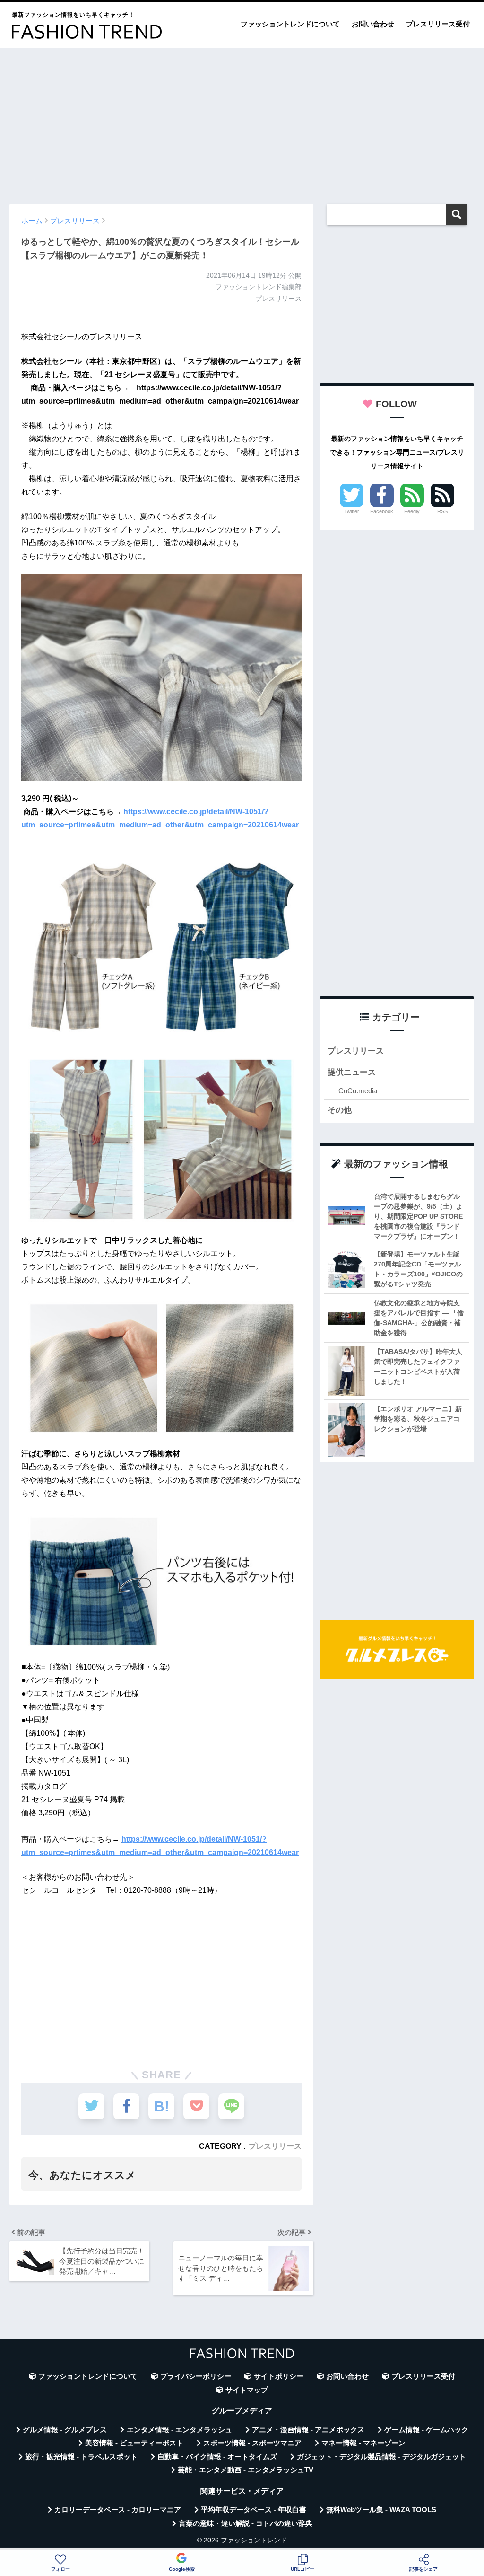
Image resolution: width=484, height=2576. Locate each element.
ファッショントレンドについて (290, 24)
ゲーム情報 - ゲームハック (426, 2430)
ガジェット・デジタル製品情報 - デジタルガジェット (381, 2457)
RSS (442, 511)
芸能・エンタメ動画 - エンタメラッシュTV (246, 2470)
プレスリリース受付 (438, 24)
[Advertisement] (242, 122)
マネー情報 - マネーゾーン (363, 2443)
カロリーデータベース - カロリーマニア (118, 2510)
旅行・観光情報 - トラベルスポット (81, 2457)
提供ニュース (352, 1072)
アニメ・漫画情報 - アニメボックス (308, 2430)
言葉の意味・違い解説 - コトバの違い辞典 (246, 2523)
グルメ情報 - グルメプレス (65, 2430)
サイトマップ (247, 2390)
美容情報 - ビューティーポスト (134, 2443)
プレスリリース (275, 2146)
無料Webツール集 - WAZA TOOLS (381, 2510)
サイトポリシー (279, 2376)
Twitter (352, 511)
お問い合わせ (373, 24)
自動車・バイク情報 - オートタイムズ (217, 2457)
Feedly (412, 511)
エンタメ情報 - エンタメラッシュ (179, 2430)
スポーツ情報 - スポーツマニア (252, 2443)
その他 (340, 1110)
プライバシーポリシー (196, 2376)
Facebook (382, 511)
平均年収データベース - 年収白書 (254, 2510)
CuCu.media (358, 1091)
